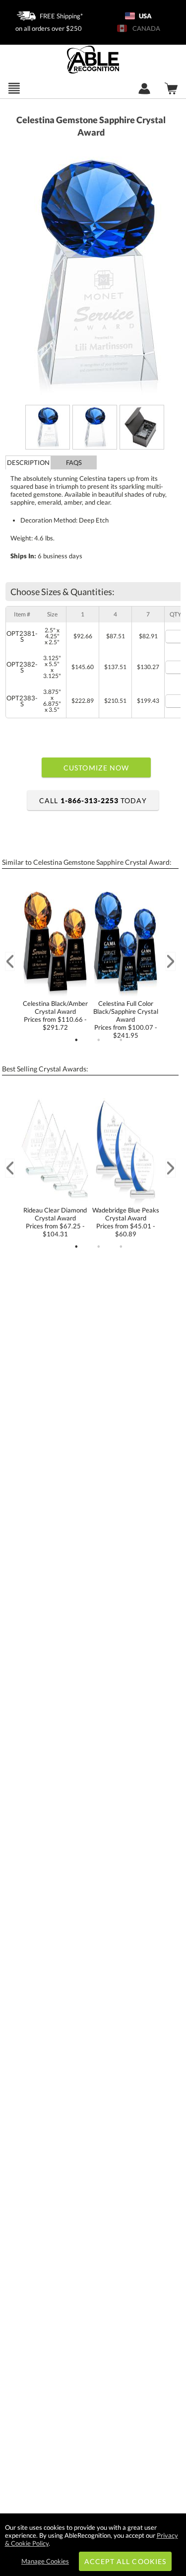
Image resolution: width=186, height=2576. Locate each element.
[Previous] (10, 961)
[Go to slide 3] (121, 1040)
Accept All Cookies (125, 2561)
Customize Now (96, 768)
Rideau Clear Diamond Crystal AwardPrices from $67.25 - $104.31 (55, 1222)
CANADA (145, 28)
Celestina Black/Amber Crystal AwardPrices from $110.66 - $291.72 (55, 1015)
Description (28, 462)
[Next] (171, 961)
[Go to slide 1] (76, 1040)
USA (145, 16)
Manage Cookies (45, 2561)
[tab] (28, 462)
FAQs (74, 462)
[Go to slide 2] (99, 1040)
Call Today (93, 800)
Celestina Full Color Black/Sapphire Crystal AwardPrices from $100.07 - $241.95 (126, 1019)
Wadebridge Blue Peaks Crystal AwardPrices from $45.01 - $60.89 (126, 1222)
